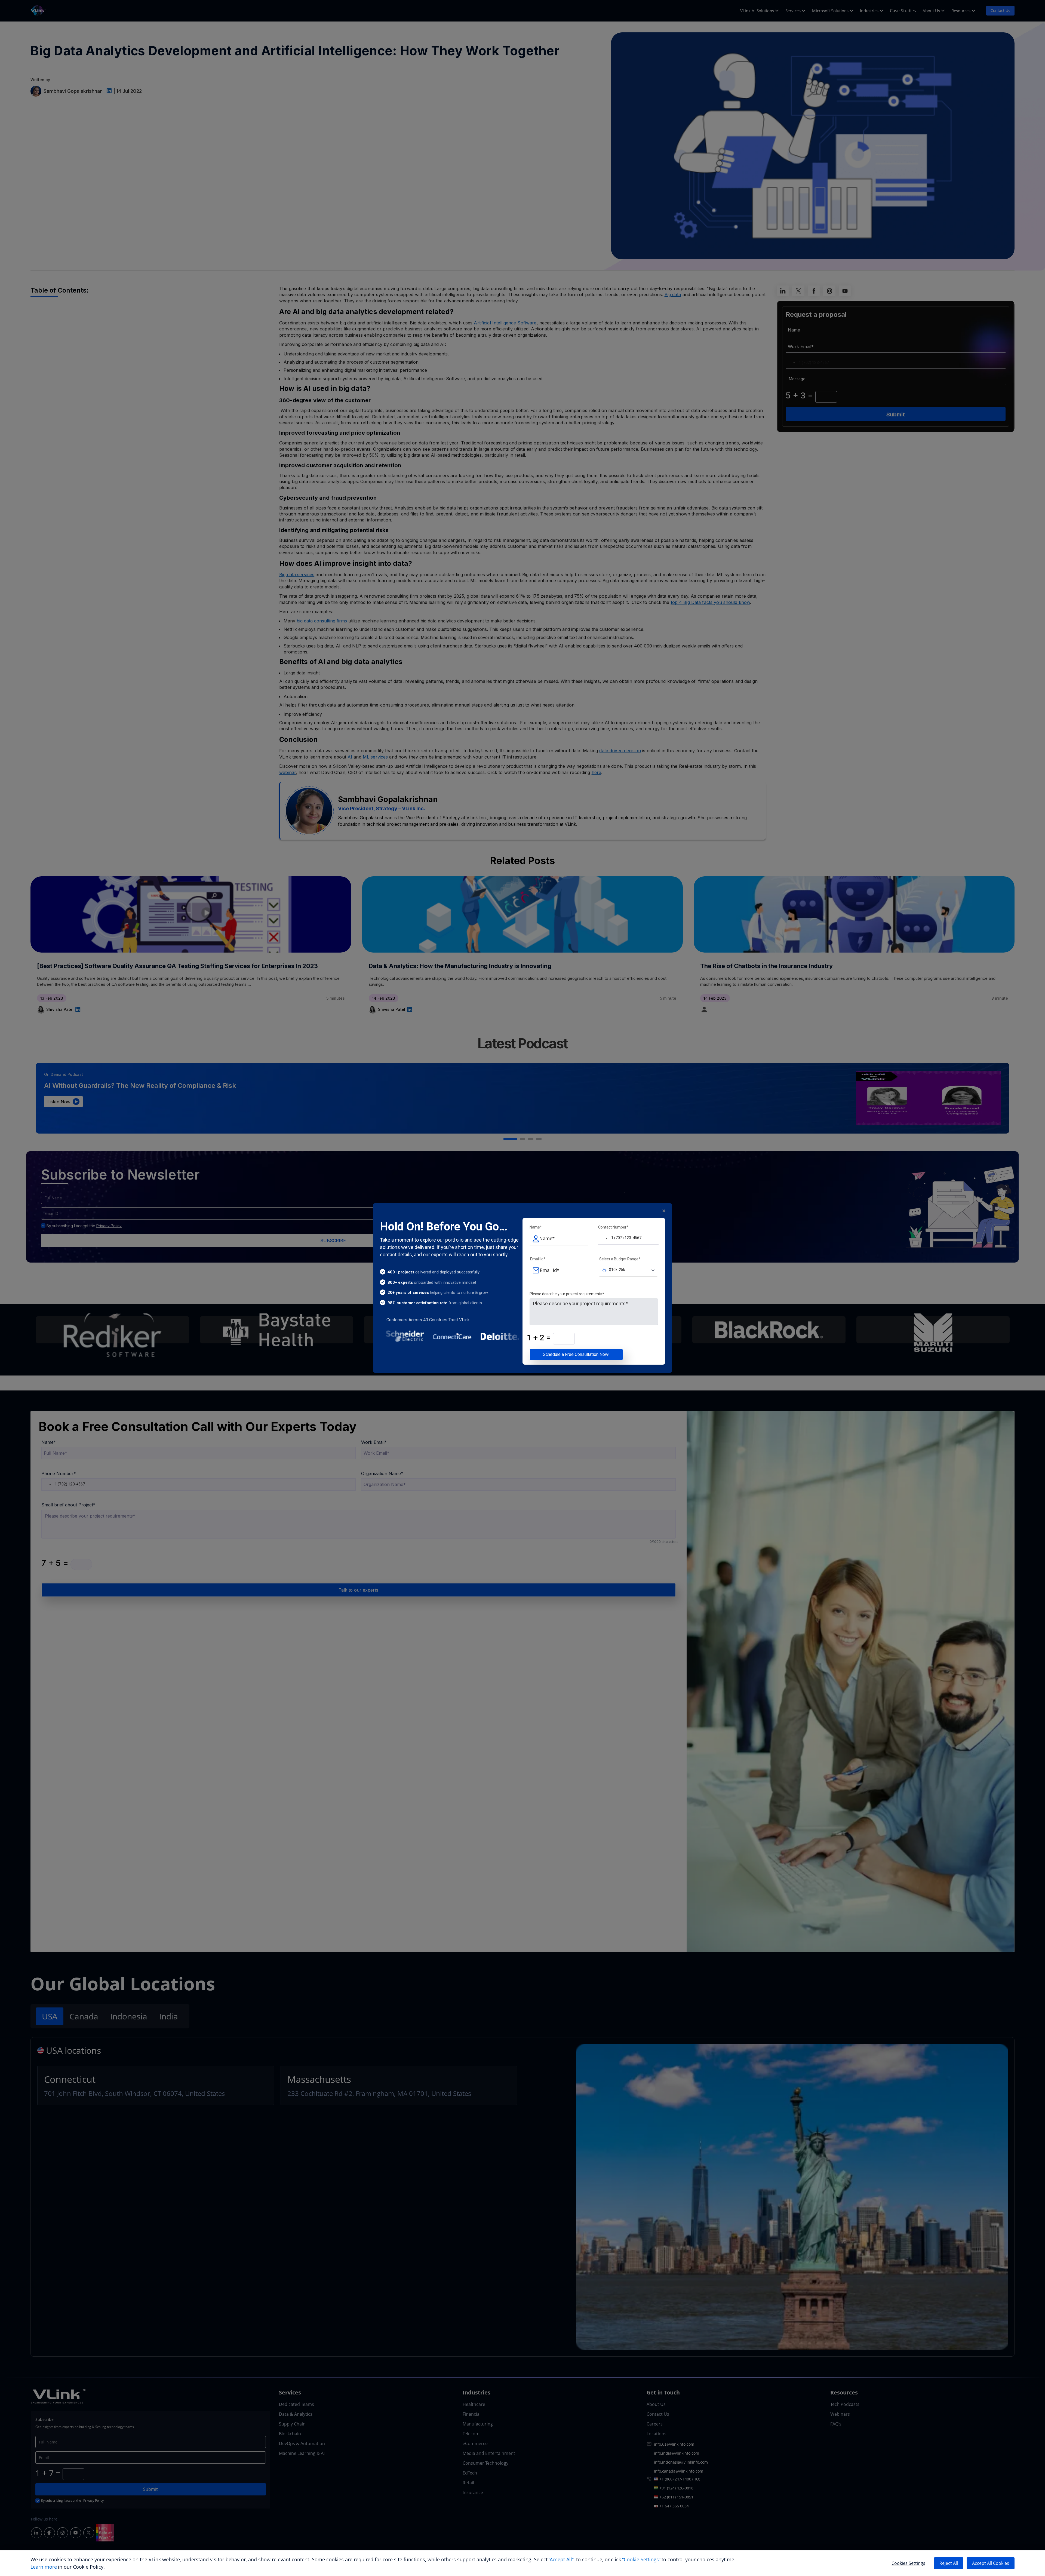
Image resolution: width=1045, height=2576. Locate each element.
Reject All (949, 2563)
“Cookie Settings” (642, 2559)
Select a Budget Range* (620, 1259)
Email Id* (538, 1259)
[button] (603, 1238)
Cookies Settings (908, 2563)
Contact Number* (613, 1227)
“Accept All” (561, 2559)
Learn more (44, 2567)
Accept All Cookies (991, 2563)
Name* (536, 1227)
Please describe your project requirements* (567, 1294)
